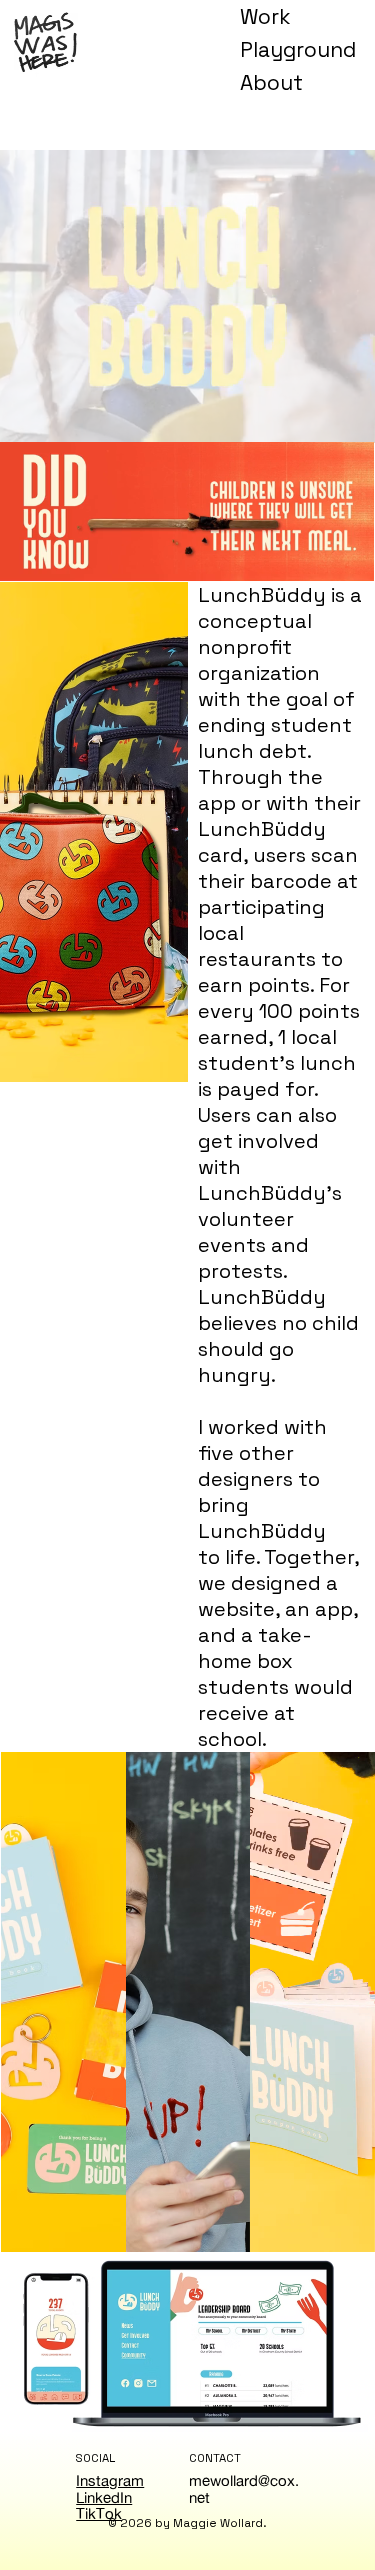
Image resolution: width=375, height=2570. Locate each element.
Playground (298, 49)
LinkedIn (104, 2497)
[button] (340, 419)
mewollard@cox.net (244, 2489)
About (271, 82)
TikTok (99, 2513)
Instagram (110, 2480)
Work (265, 16)
